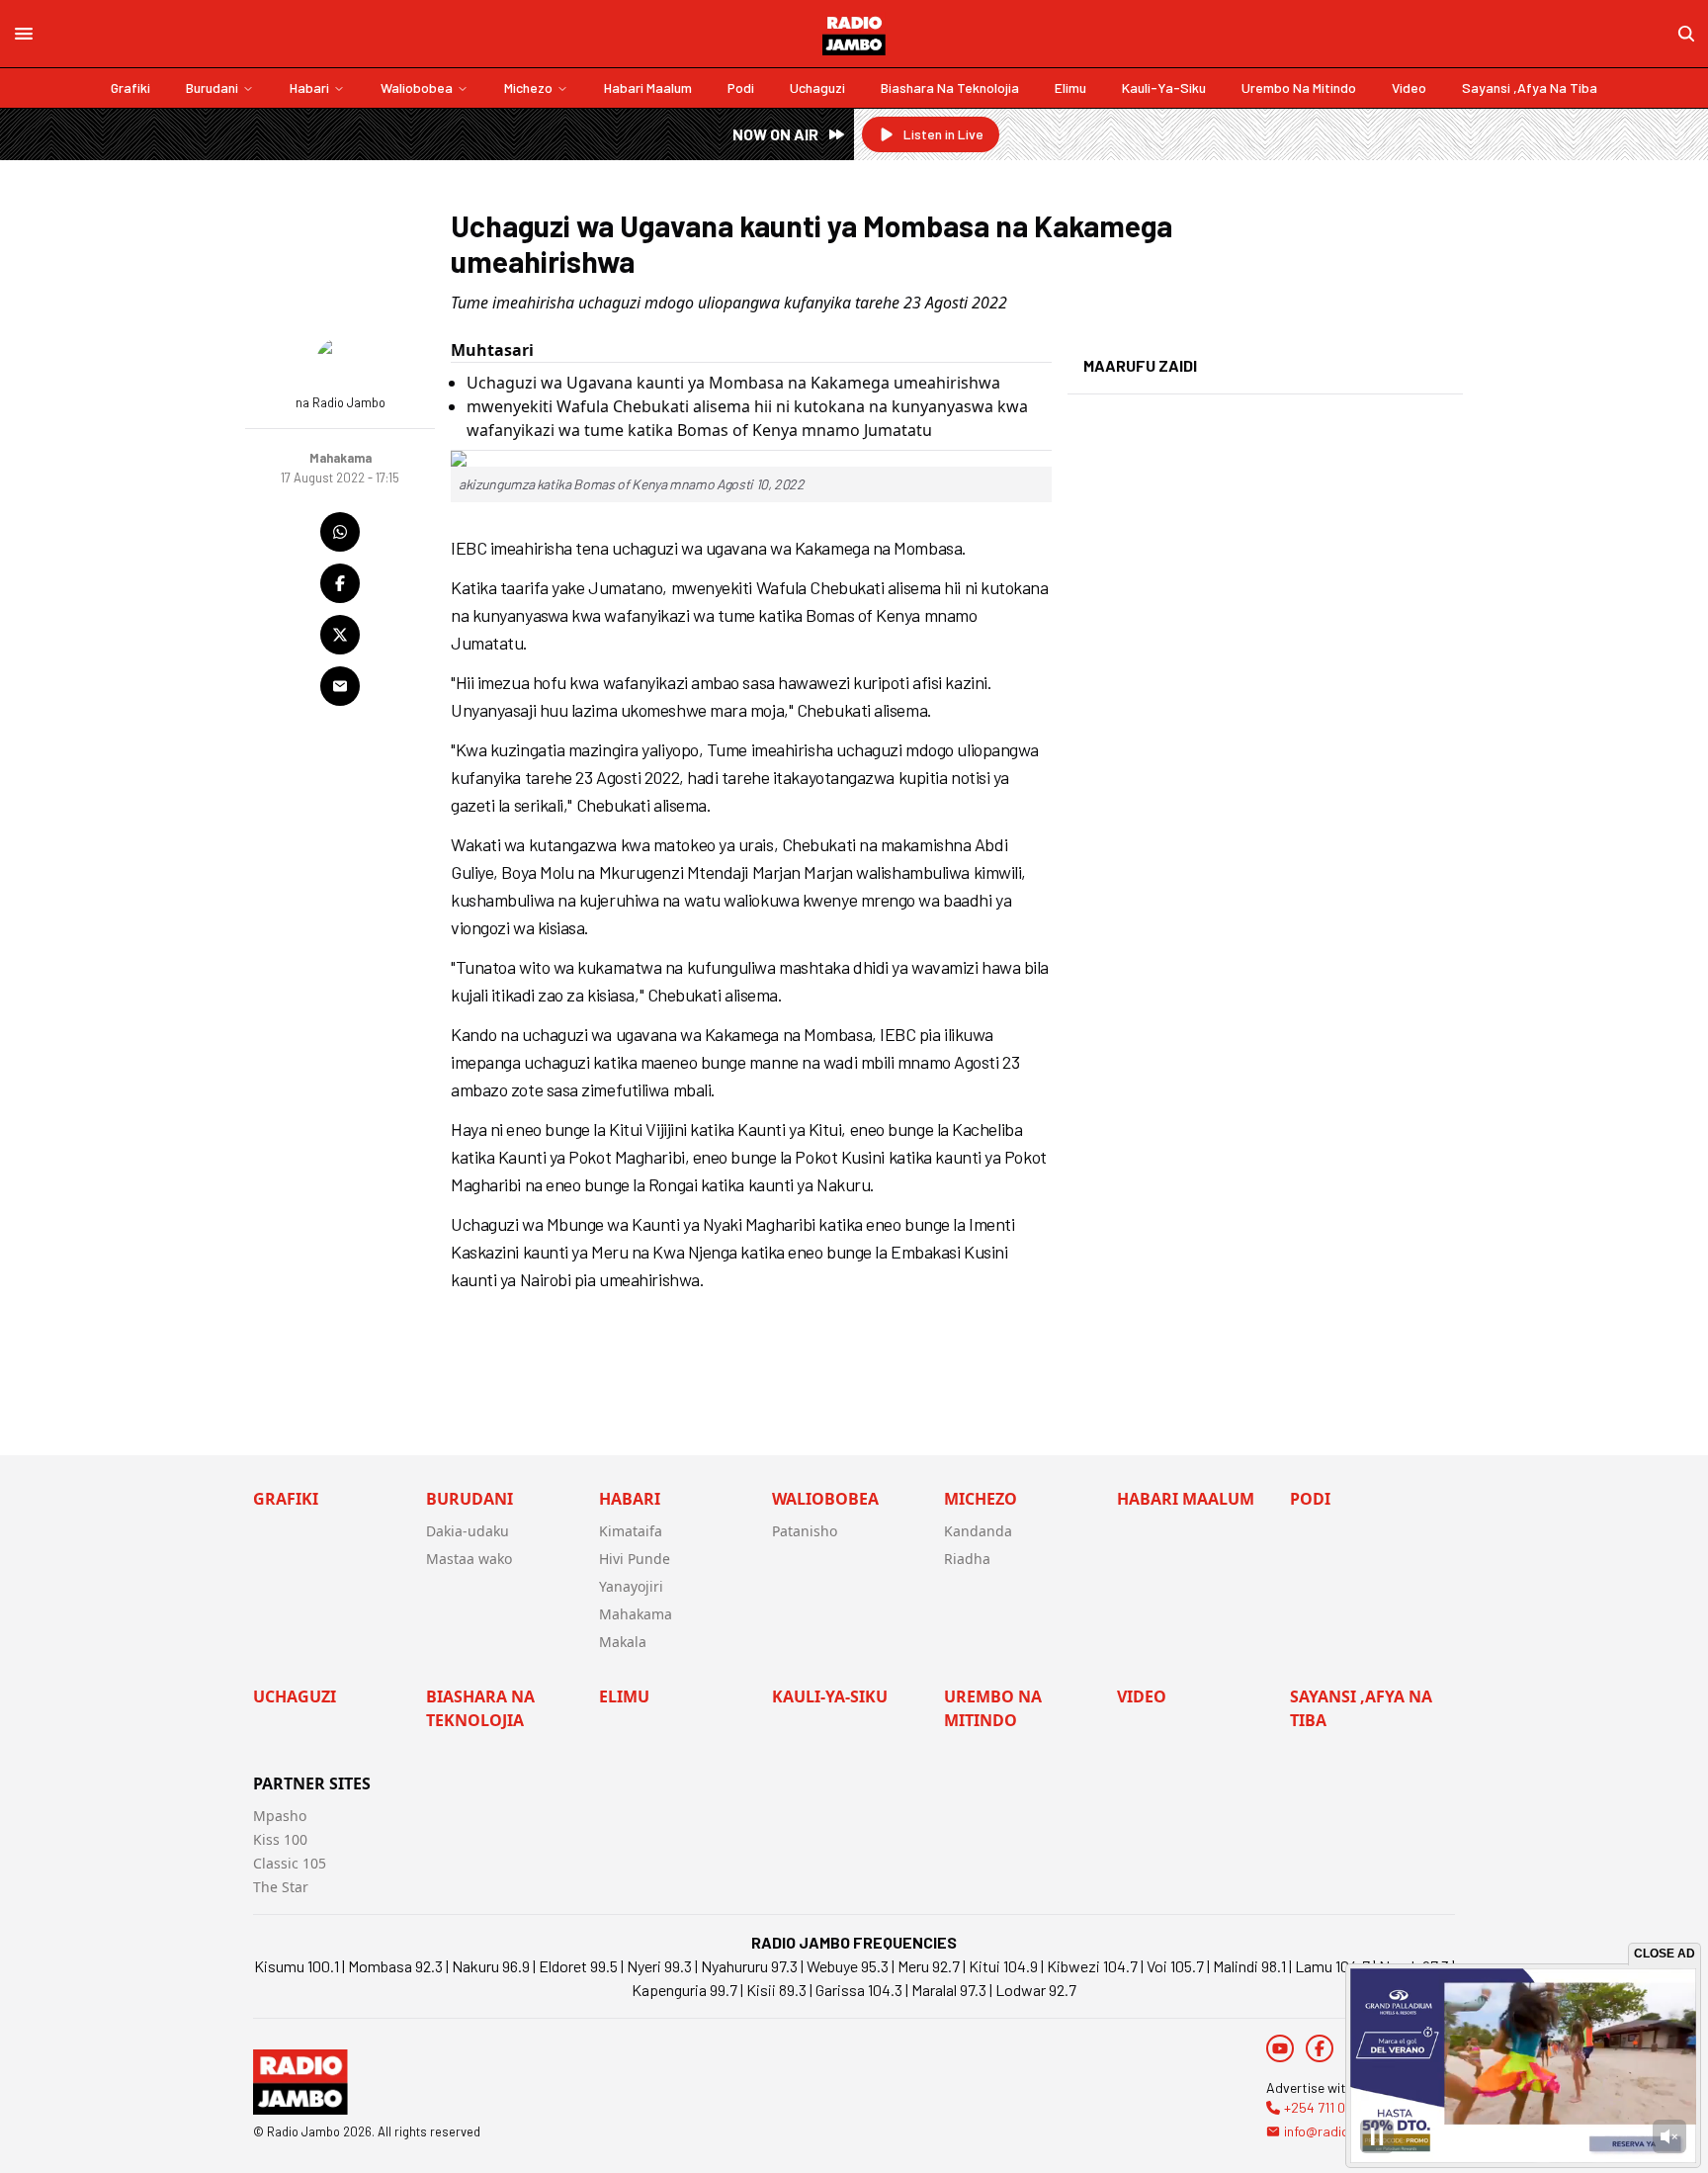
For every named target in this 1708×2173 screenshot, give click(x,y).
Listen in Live (943, 134)
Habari (309, 87)
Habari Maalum (648, 87)
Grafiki (130, 87)
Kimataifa (631, 1531)
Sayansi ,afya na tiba (1530, 87)
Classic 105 (290, 1863)
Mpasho (280, 1816)
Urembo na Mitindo (1299, 87)
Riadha (967, 1559)
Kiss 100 (280, 1839)
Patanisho (805, 1531)
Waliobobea (417, 87)
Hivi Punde (635, 1559)
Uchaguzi (817, 87)
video (1409, 87)
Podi (741, 87)
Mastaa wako (469, 1559)
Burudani (212, 87)
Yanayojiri (631, 1586)
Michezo (528, 87)
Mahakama (636, 1614)
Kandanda (978, 1531)
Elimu (1070, 87)
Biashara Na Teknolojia (950, 87)
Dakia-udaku (468, 1531)
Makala (623, 1642)
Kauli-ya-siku (1164, 87)
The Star (281, 1887)
